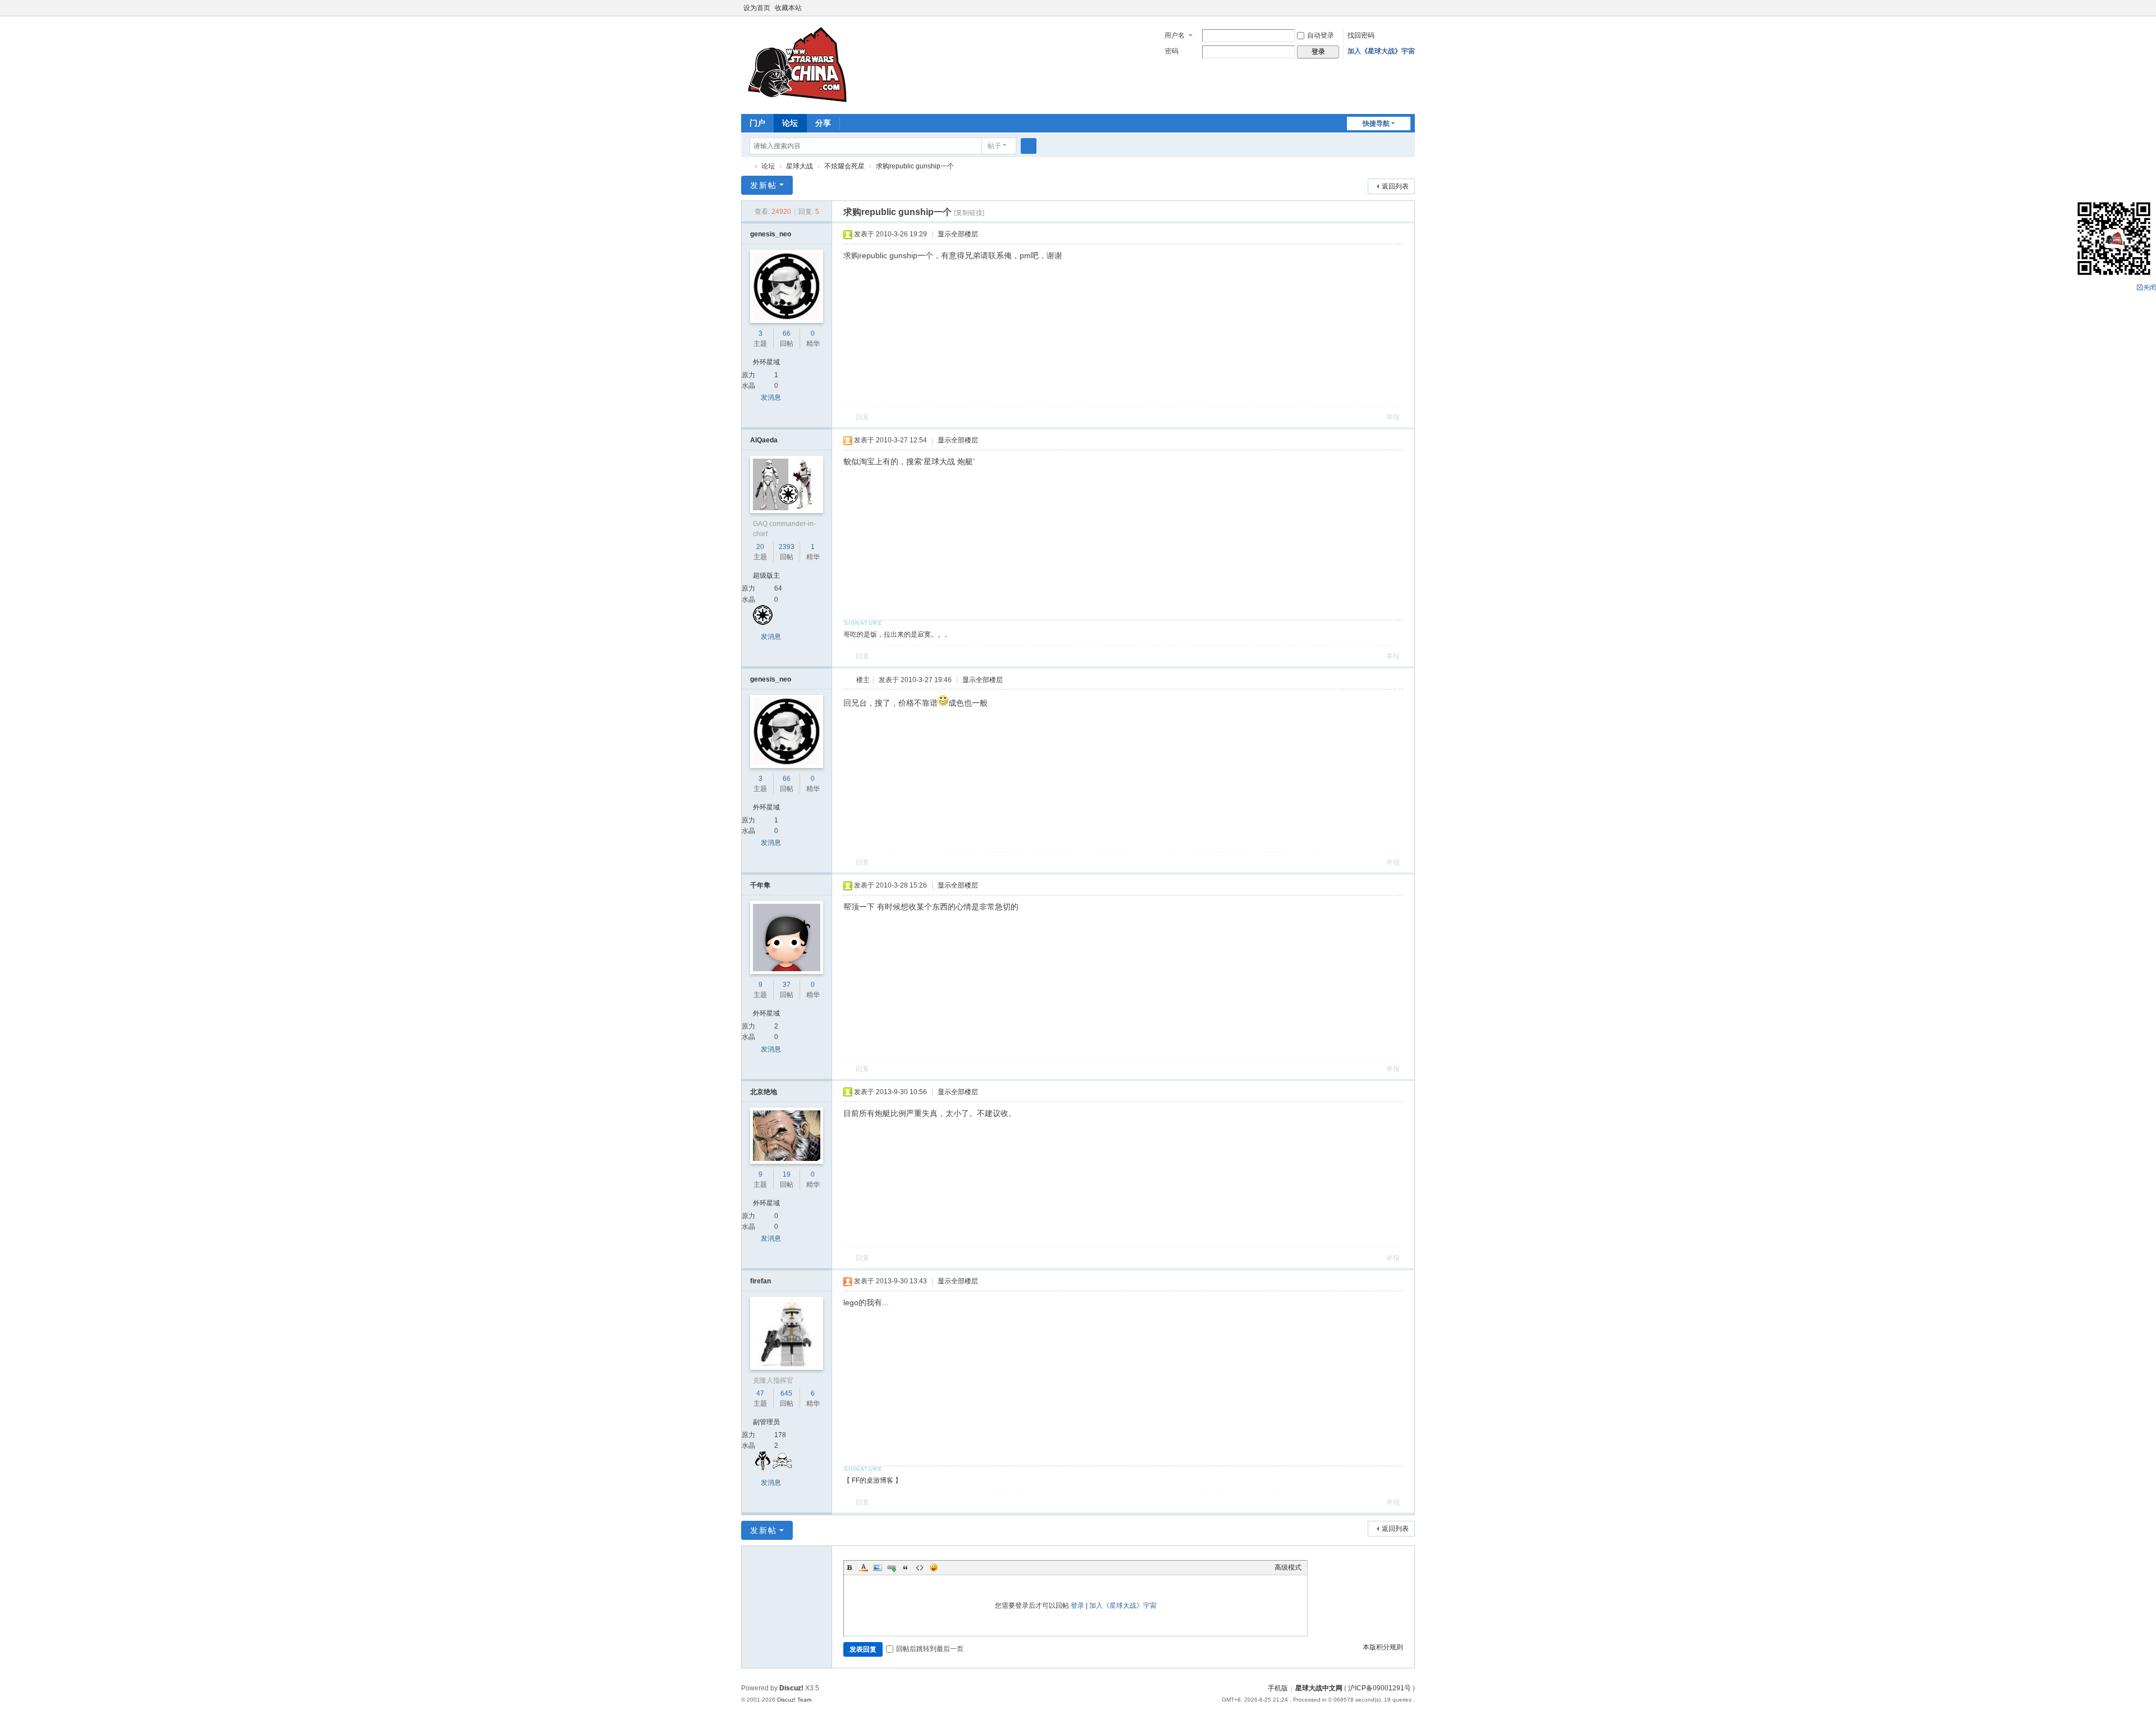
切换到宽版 (1410, 13)
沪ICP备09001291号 (1380, 1688)
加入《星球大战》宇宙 (1381, 51)
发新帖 (764, 185)
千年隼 (760, 885)
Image (878, 1567)
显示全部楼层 (958, 234)
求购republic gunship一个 (915, 166)
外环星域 (766, 362)
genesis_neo (771, 234)
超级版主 (766, 575)
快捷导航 (1376, 124)
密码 (1172, 51)
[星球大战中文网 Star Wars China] (797, 64)
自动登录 (1321, 35)
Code (920, 1567)
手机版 (1278, 1688)
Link (892, 1567)
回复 (862, 417)
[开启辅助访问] (1399, 8)
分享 (823, 123)
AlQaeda (764, 440)
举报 (1393, 417)
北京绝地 (764, 1092)
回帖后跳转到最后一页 (930, 1649)
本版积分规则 (1383, 1647)
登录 (1077, 1606)
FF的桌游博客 (873, 1480)
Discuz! (791, 1688)
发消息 (771, 397)
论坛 (790, 123)
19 (787, 1174)
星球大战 (800, 166)
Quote (906, 1567)
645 (786, 1393)
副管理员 (766, 1422)
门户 (757, 123)
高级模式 (1288, 1567)
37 (787, 985)
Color (864, 1567)
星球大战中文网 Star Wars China (746, 166)
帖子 (994, 146)
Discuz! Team (794, 1700)
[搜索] (1029, 146)
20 (760, 547)
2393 (787, 547)
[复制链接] (969, 213)
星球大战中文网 (1319, 1688)
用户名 (1175, 35)
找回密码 (1361, 35)
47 (760, 1393)
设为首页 (757, 8)
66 (787, 333)
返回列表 (1395, 186)
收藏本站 (788, 8)
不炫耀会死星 (844, 166)
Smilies (934, 1567)
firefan (760, 1281)
